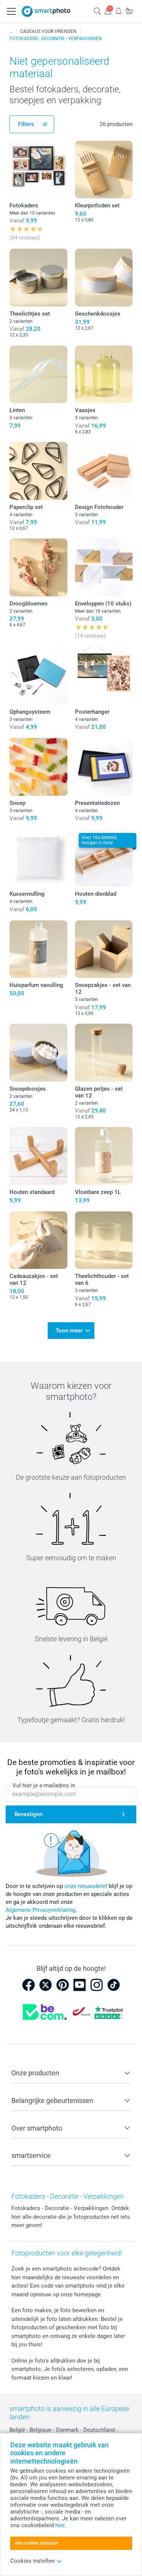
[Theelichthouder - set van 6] (104, 1240)
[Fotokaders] (38, 170)
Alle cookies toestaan (37, 2543)
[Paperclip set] (38, 471)
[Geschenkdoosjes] (104, 278)
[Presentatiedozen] (104, 767)
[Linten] (38, 374)
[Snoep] (38, 767)
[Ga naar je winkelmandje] (129, 11)
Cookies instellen (32, 2561)
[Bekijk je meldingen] (119, 11)
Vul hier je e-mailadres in (44, 1785)
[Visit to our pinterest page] (62, 1985)
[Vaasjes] (104, 374)
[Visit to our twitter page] (45, 1985)
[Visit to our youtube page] (80, 1985)
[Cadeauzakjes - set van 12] (38, 1240)
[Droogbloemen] (38, 567)
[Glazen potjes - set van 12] (104, 1053)
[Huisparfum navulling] (38, 949)
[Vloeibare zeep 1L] (104, 1156)
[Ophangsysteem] (38, 676)
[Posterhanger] (104, 676)
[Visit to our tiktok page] (114, 1985)
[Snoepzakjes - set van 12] (104, 949)
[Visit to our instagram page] (97, 1985)
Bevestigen (28, 1814)
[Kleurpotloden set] (104, 170)
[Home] (11, 31)
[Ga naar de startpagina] (46, 11)
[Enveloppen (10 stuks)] (104, 567)
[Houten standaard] (38, 1156)
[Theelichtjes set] (38, 278)
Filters (26, 124)
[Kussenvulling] (38, 858)
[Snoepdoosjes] (38, 1053)
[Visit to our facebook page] (28, 1985)
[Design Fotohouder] (104, 471)
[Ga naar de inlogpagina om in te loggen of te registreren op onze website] (108, 11)
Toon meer (69, 1331)
